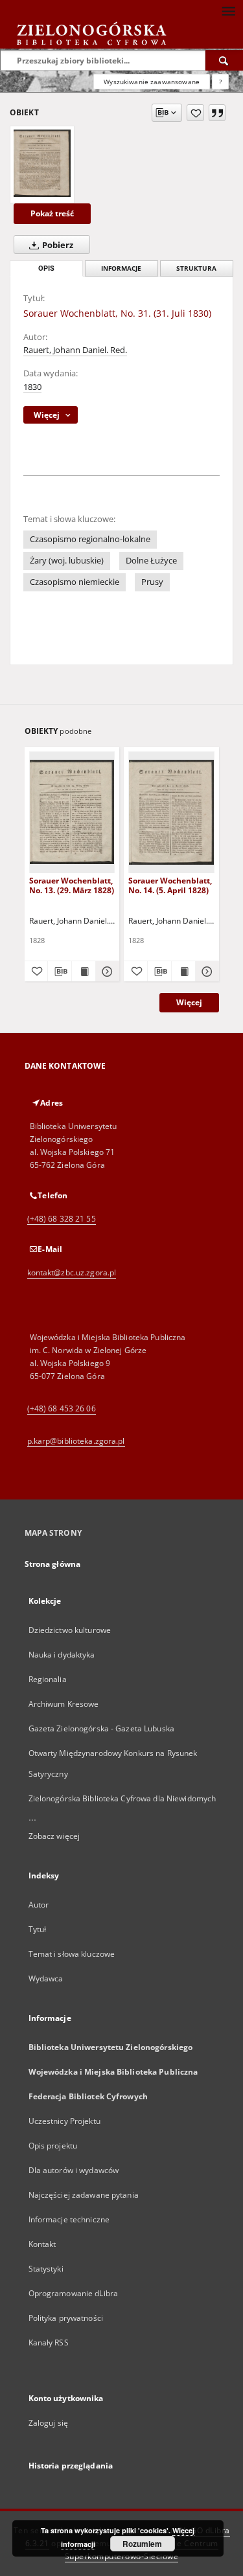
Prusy (152, 582)
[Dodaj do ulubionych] (195, 113)
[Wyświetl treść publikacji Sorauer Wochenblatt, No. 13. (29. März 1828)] (84, 972)
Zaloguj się (49, 2423)
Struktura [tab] (196, 268)
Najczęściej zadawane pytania (84, 2195)
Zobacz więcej (54, 1836)
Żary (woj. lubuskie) (67, 561)
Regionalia (48, 1679)
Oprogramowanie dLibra (74, 2293)
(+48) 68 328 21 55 (62, 1219)
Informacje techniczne (69, 2219)
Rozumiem (142, 2544)
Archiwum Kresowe (64, 1704)
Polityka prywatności (66, 2318)
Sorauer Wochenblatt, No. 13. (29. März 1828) (72, 885)
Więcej (189, 1002)
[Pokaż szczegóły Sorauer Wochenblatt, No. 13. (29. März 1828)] (106, 972)
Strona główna (53, 1564)
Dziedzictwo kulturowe (70, 1630)
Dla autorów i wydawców (74, 2170)
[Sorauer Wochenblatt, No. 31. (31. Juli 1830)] (42, 163)
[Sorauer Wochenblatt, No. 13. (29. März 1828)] (72, 812)
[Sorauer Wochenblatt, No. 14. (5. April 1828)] (171, 812)
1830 (32, 387)
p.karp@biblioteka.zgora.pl (76, 1441)
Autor (39, 1905)
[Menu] (228, 10)
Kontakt (42, 2244)
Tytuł (38, 1929)
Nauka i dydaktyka (62, 1655)
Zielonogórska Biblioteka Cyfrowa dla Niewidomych (122, 1798)
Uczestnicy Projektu (64, 2121)
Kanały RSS (49, 2342)
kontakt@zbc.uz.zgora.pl (72, 1272)
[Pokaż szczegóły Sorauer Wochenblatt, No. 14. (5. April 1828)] (205, 972)
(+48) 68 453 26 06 (62, 1408)
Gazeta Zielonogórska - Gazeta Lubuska (101, 1728)
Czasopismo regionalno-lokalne (90, 539)
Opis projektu (53, 2146)
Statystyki (46, 2269)
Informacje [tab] (121, 268)
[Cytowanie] (217, 113)
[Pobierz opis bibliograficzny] (60, 972)
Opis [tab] (46, 268)
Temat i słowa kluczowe (72, 1954)
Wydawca (46, 1978)
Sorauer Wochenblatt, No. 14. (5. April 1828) (170, 885)
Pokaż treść (52, 213)
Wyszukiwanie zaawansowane (152, 82)
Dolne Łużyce (151, 561)
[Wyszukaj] (224, 60)
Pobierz (57, 245)
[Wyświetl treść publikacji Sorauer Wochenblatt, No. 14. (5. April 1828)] (183, 972)
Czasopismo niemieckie (75, 582)
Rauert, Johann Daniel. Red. (75, 350)
